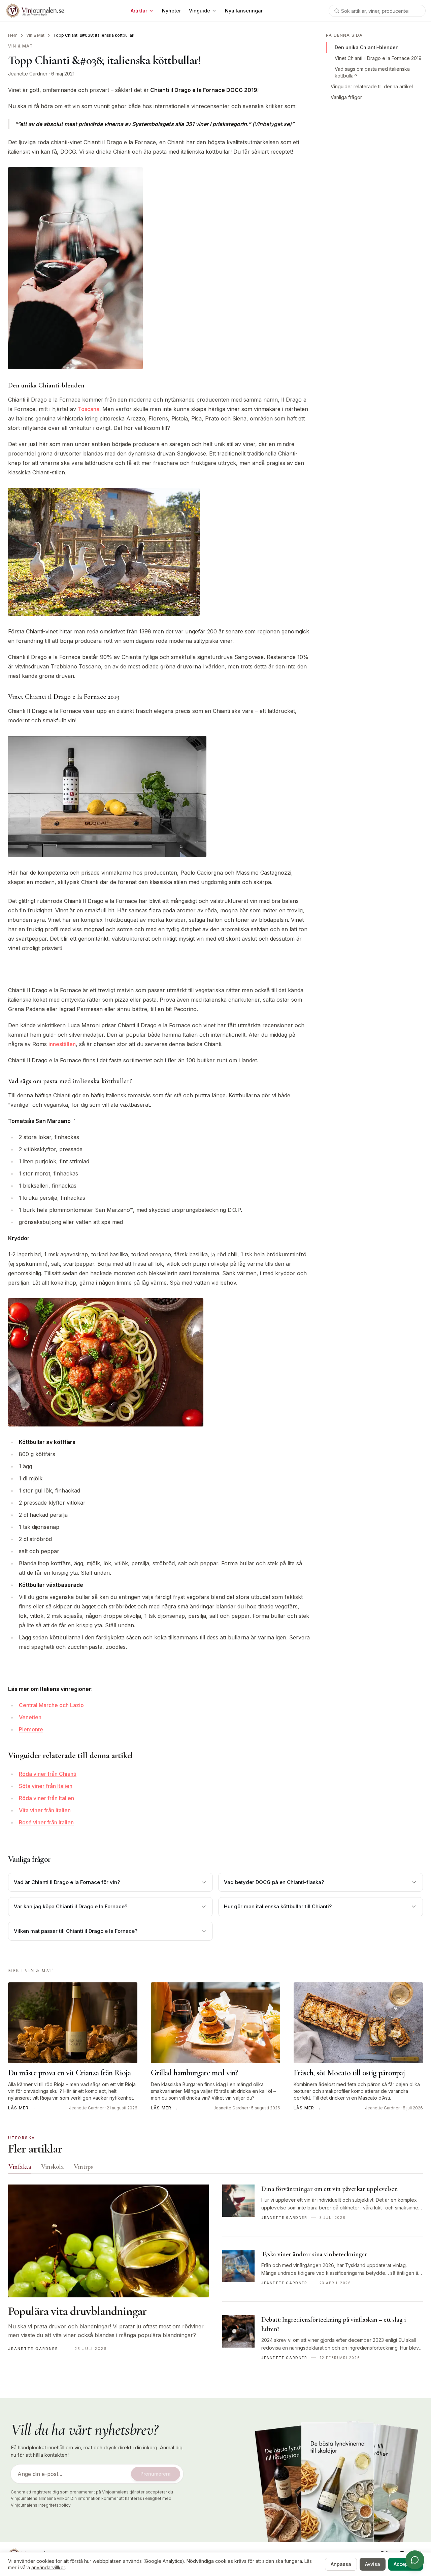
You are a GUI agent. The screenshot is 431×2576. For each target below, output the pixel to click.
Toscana (89, 409)
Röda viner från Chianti (48, 1774)
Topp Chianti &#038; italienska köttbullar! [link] (94, 35)
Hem (13, 35)
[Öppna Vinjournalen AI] (415, 2560)
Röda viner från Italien (46, 1798)
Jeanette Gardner (28, 74)
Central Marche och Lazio (51, 1705)
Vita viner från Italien (45, 1810)
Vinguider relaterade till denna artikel (372, 86)
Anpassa (341, 2564)
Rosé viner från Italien (46, 1822)
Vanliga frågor (346, 97)
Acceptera (406, 2564)
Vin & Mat (35, 35)
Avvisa (373, 2564)
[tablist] (215, 2168)
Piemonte (31, 1729)
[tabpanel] (215, 2280)
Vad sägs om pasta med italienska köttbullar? (372, 72)
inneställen (62, 1044)
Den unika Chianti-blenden (367, 47)
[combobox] (377, 11)
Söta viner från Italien (46, 1786)
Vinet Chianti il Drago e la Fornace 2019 (378, 58)
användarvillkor (48, 2567)
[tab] (20, 2167)
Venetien (30, 1717)
